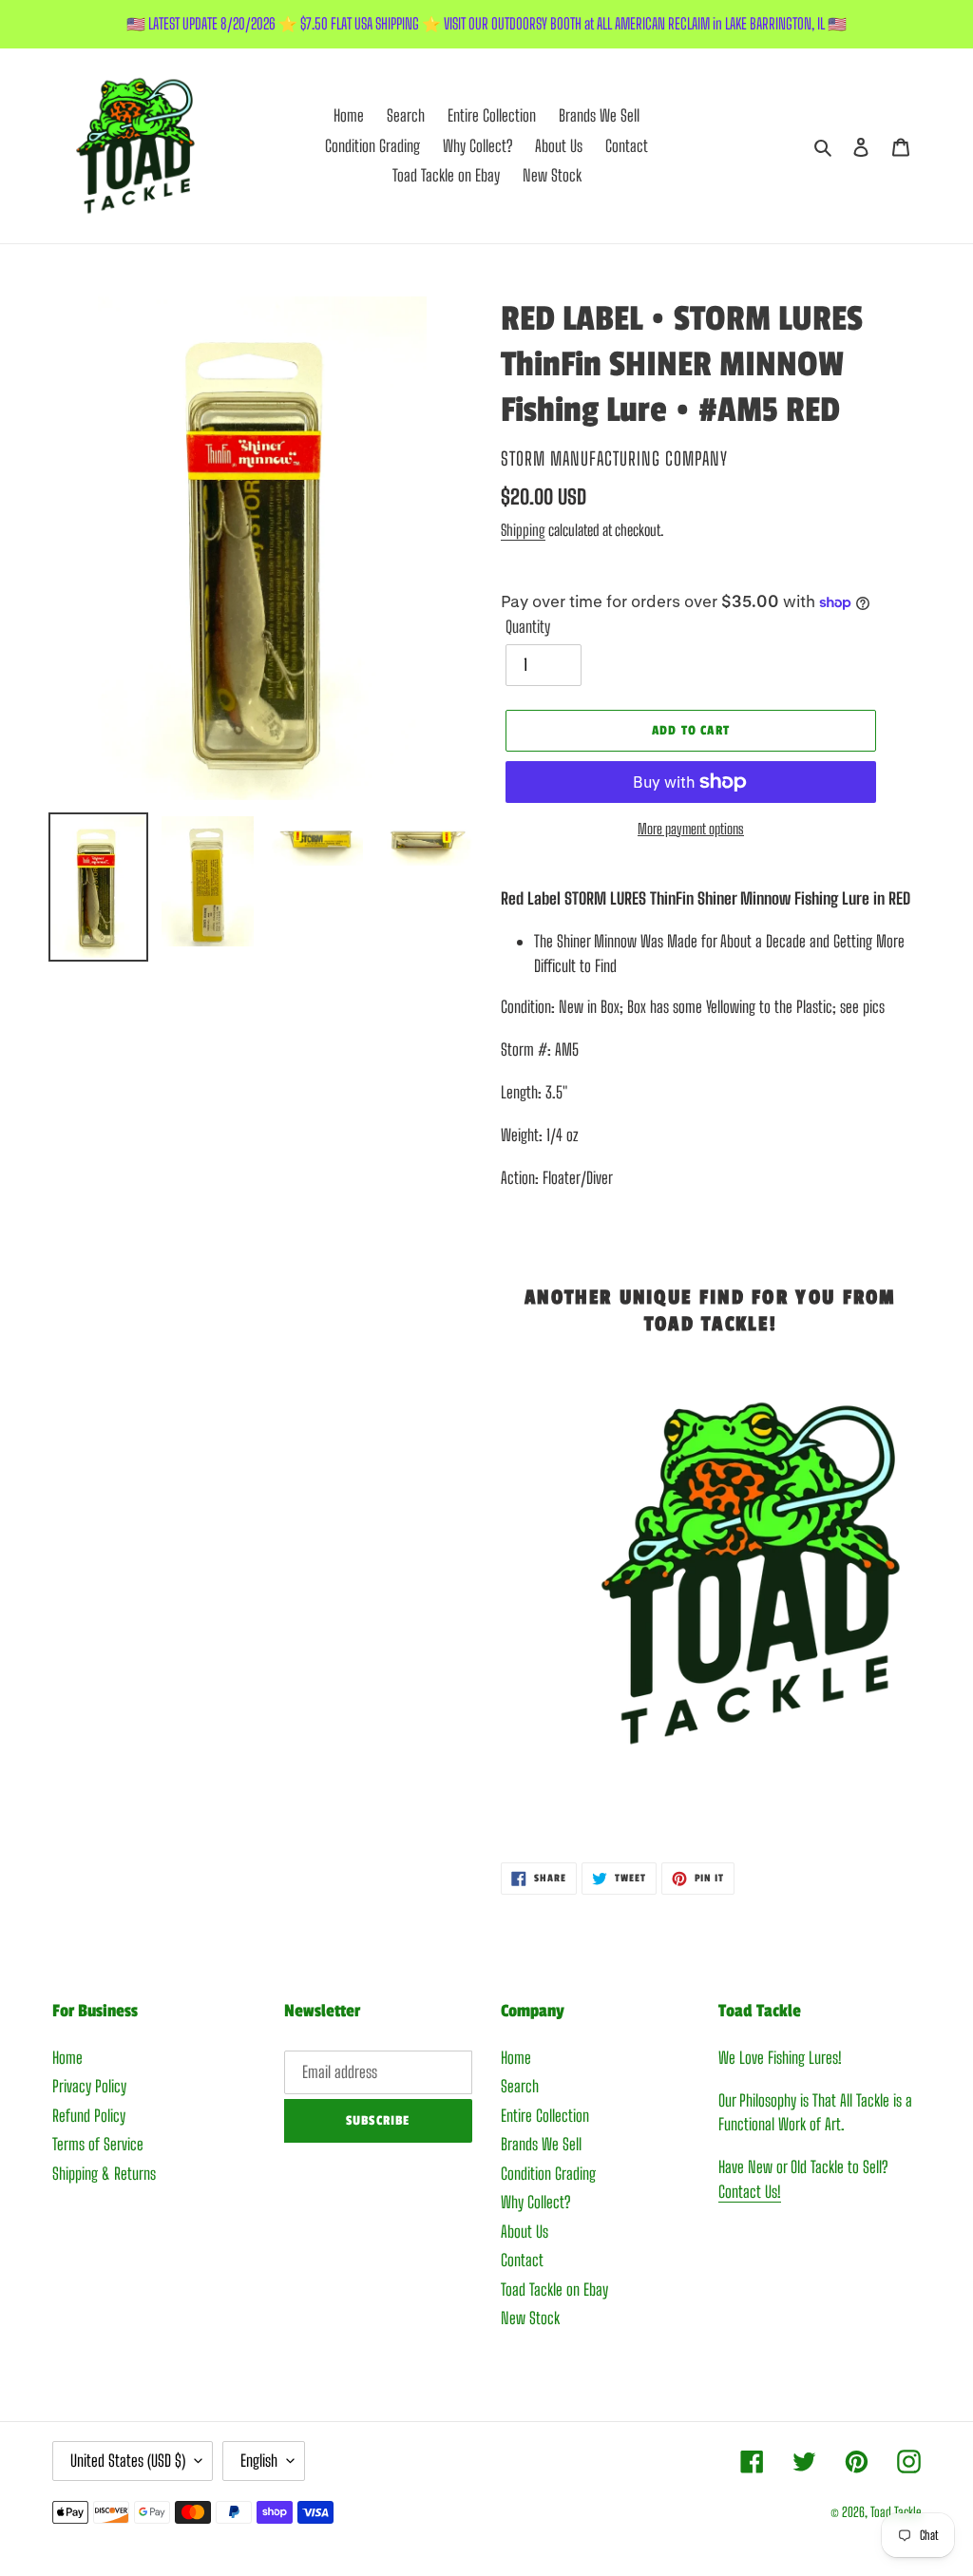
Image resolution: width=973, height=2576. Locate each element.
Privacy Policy (89, 2086)
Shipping (523, 530)
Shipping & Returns (104, 2174)
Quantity (528, 627)
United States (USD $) (128, 2461)
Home (67, 2058)
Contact (522, 2260)
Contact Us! (750, 2192)
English (259, 2461)
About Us (525, 2232)
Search (520, 2086)
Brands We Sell (541, 2144)
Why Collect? (535, 2202)
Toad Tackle (896, 2512)
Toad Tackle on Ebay (554, 2290)
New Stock (530, 2318)
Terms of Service (98, 2144)
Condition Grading (548, 2174)
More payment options (691, 829)
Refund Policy (89, 2116)
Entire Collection (545, 2116)
